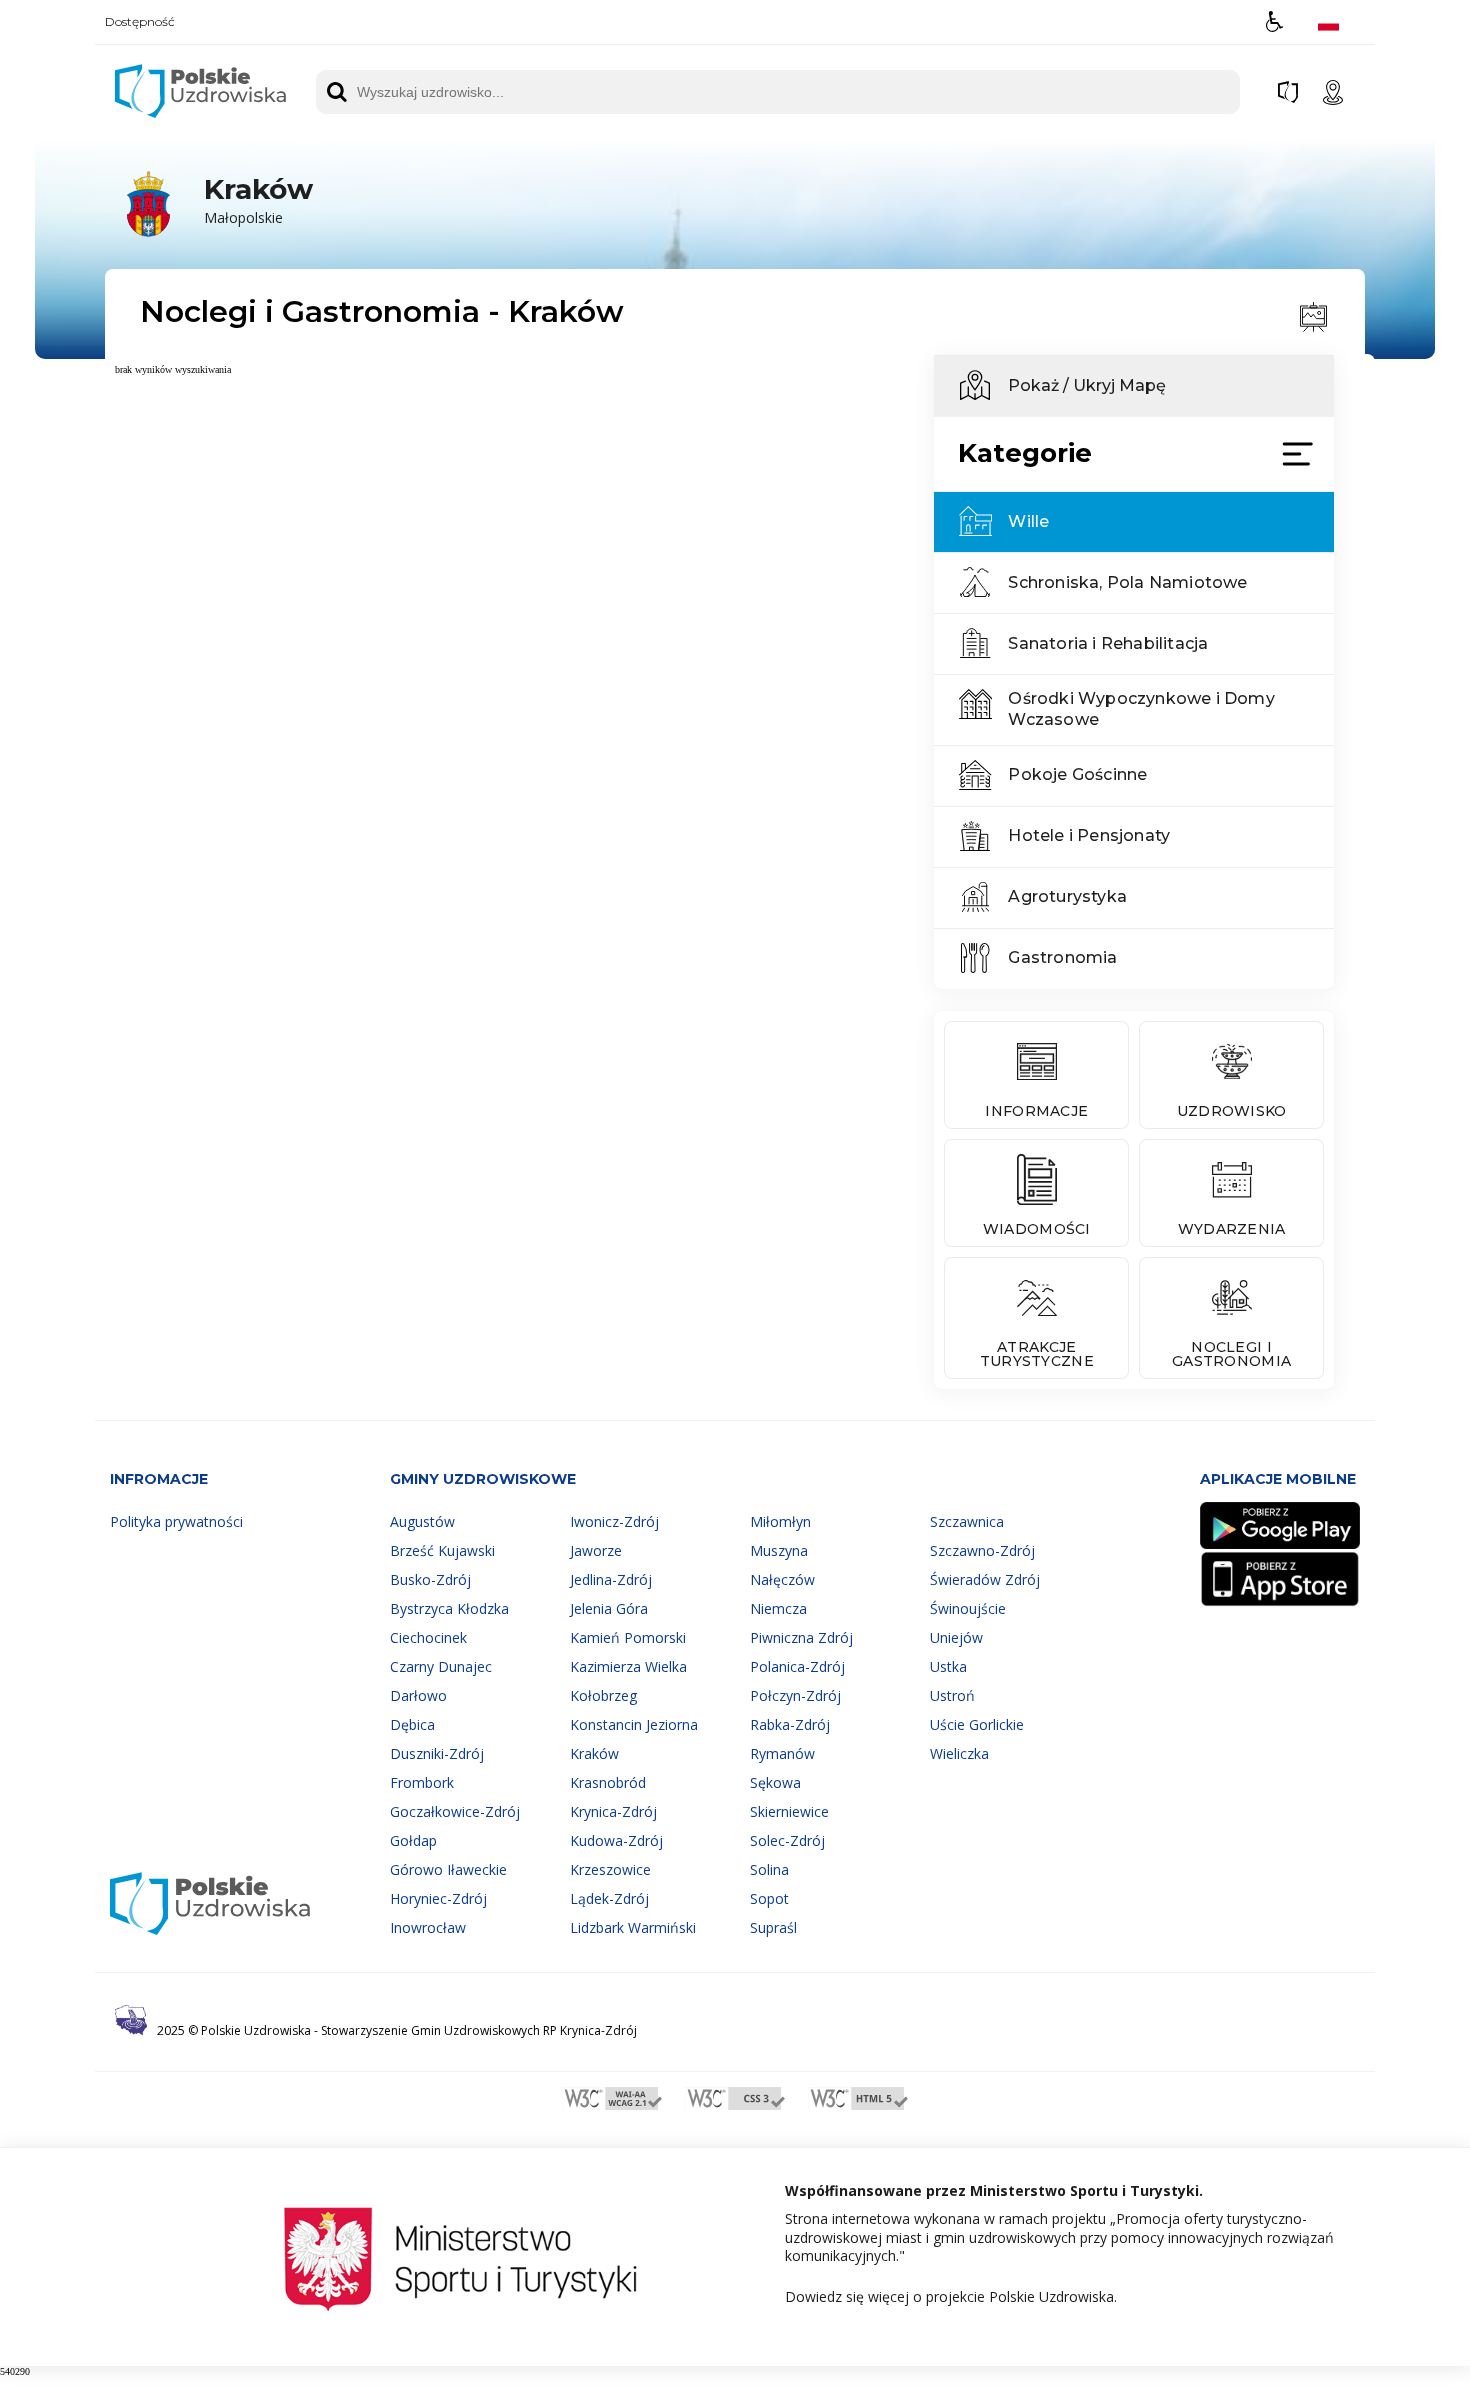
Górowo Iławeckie (448, 1869)
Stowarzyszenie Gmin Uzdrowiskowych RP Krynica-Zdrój (479, 2030)
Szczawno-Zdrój (982, 1550)
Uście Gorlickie (977, 1724)
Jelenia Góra (609, 1608)
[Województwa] (1288, 92)
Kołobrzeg (603, 1695)
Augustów (422, 1521)
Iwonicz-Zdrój (614, 1521)
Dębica (412, 1724)
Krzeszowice (610, 1869)
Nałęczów (782, 1579)
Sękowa (775, 1782)
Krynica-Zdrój (613, 1811)
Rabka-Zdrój (790, 1724)
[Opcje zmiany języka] (1328, 21)
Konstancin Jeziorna (634, 1724)
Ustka (948, 1666)
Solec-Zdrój (787, 1840)
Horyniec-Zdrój (438, 1898)
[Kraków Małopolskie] (212, 237)
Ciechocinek (428, 1637)
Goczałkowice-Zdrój (455, 1811)
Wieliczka (959, 1753)
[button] (1274, 21)
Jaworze (596, 1550)
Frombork (422, 1782)
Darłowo (418, 1695)
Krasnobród (608, 1782)
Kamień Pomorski (628, 1637)
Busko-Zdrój (430, 1579)
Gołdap (413, 1840)
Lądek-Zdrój (609, 1898)
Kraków (594, 1753)
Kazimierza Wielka (628, 1666)
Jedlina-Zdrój (611, 1579)
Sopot (769, 1898)
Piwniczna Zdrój (801, 1637)
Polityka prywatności (176, 1521)
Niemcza (778, 1608)
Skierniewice (789, 1811)
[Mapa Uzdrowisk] (1333, 92)
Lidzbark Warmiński (633, 1927)
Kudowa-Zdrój (616, 1840)
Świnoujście (968, 1608)
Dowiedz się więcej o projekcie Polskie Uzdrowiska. (951, 2297)
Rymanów (782, 1753)
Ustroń (952, 1695)
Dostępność (140, 22)
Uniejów (956, 1637)
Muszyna (779, 1550)
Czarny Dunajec (441, 1666)
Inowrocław (428, 1927)
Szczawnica (967, 1521)
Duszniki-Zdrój (437, 1753)
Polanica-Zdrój (797, 1666)
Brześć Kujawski (442, 1550)
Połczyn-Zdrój (795, 1695)
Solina (769, 1869)
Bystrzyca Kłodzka (449, 1608)
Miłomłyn (780, 1521)
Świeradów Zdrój (985, 1579)
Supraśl (773, 1927)
